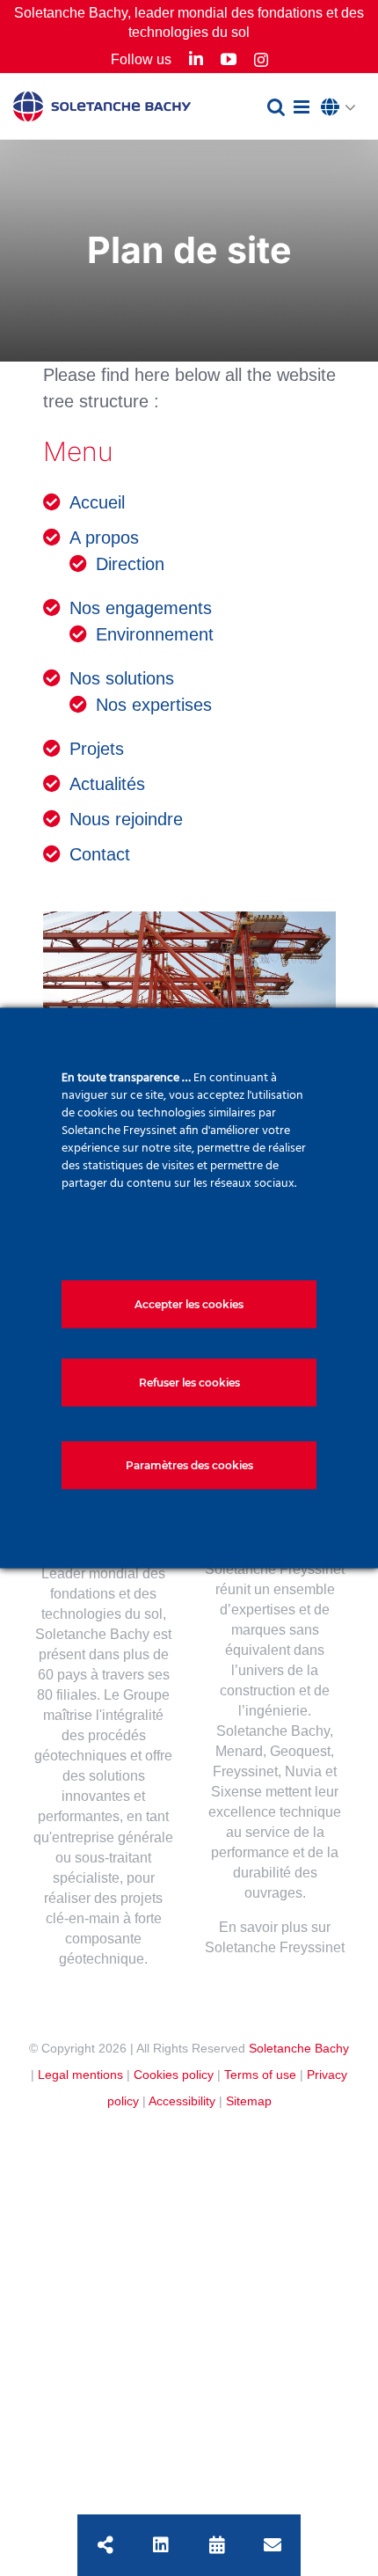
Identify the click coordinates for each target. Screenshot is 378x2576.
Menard (239, 1751)
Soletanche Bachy (299, 2048)
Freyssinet (245, 1771)
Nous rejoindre (126, 819)
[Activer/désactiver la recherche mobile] (276, 107)
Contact (100, 854)
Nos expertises (154, 705)
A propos (104, 538)
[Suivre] (161, 2545)
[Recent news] (217, 2545)
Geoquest (300, 1751)
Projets (97, 749)
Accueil (97, 502)
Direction (130, 564)
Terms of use (260, 2075)
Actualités (107, 784)
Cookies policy (174, 2075)
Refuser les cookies (189, 1383)
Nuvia (303, 1771)
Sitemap (249, 2101)
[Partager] (105, 2545)
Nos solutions (122, 678)
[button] (343, 108)
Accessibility (182, 2101)
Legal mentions (80, 2075)
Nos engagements (141, 608)
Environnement (155, 634)
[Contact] (273, 2545)
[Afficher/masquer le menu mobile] (303, 107)
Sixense (236, 1792)
